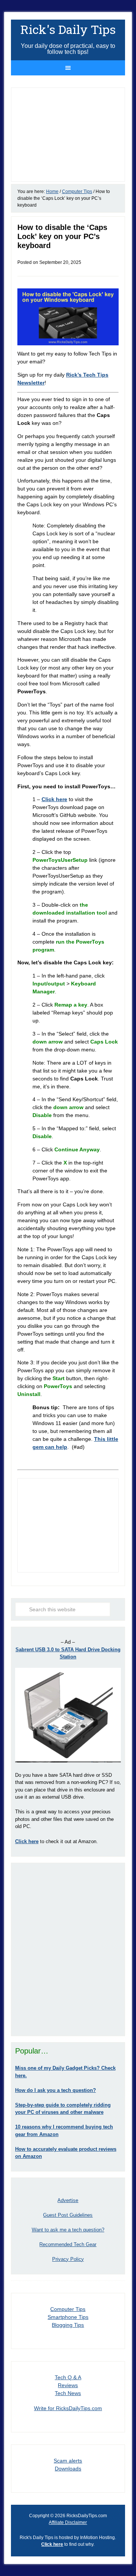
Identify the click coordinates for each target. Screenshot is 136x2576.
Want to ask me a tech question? (68, 2230)
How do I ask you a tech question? (56, 2090)
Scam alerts (68, 2461)
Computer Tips (68, 2309)
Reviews (68, 2385)
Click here (52, 2544)
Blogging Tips (68, 2325)
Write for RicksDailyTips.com (68, 2408)
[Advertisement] (68, 1949)
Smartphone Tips (68, 2317)
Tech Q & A (68, 2377)
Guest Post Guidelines (68, 2215)
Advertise (68, 2200)
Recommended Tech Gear (68, 2244)
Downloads (68, 2469)
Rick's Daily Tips (68, 29)
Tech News (68, 2393)
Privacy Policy (68, 2259)
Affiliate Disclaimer (68, 2522)
